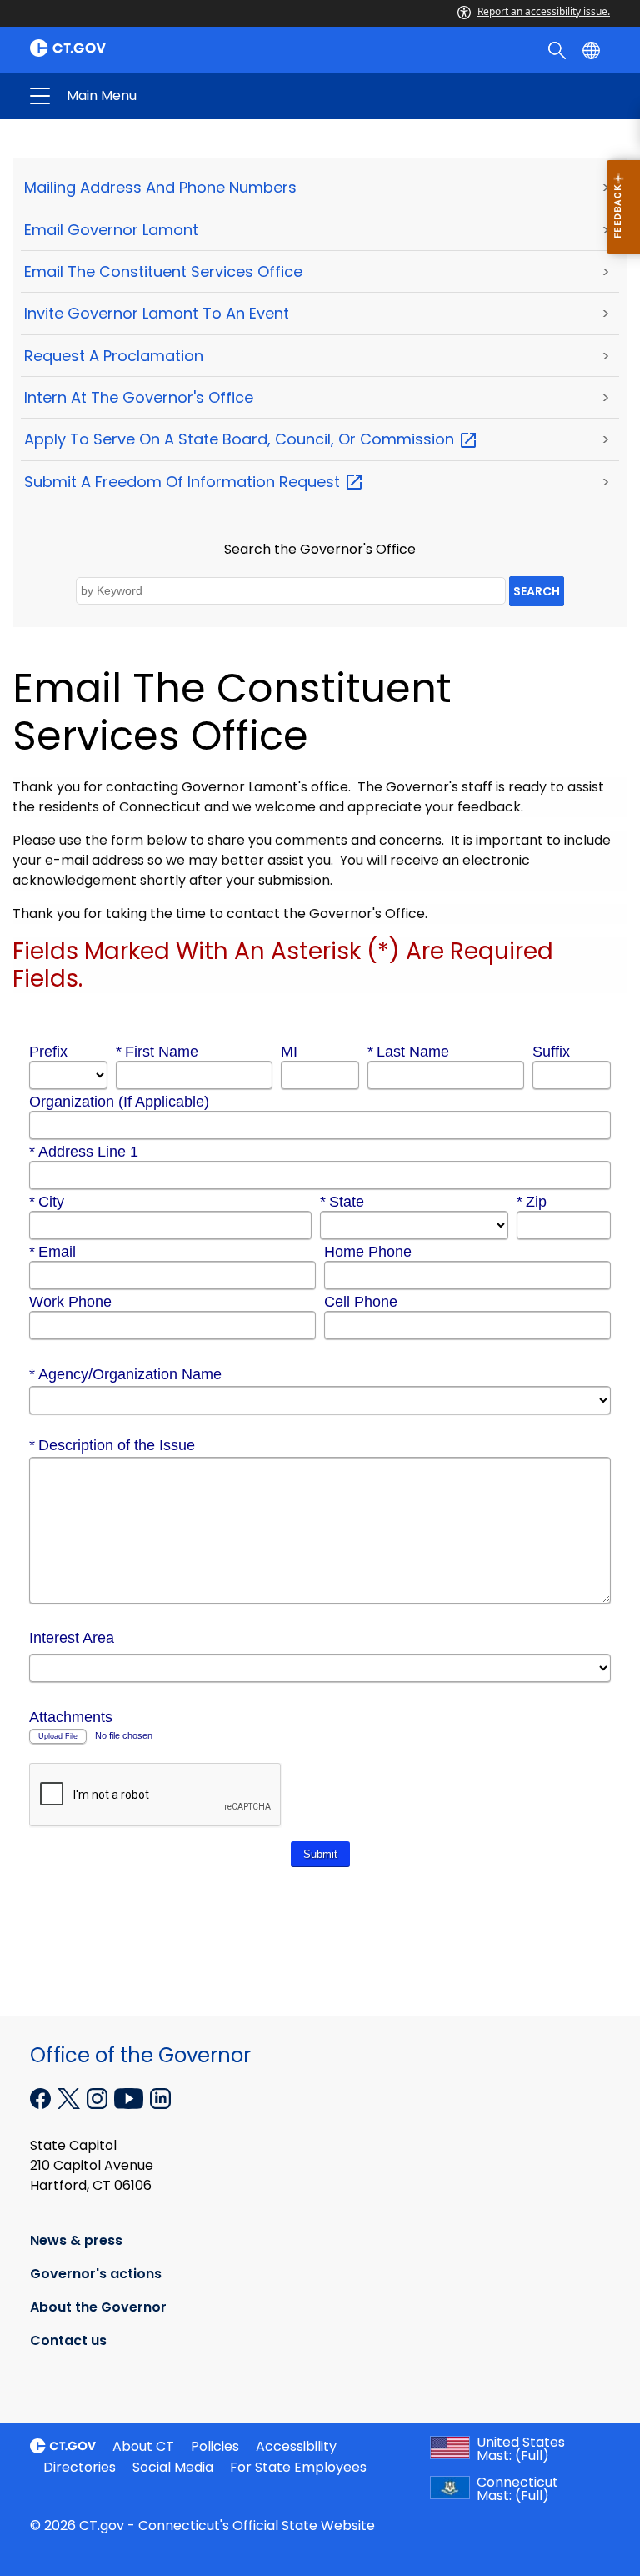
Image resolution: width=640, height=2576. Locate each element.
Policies (215, 2446)
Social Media (173, 2467)
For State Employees (298, 2467)
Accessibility (296, 2446)
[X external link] (70, 2097)
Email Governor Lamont (111, 230)
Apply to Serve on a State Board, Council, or (241, 439)
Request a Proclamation (114, 356)
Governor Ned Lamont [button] (190, 96)
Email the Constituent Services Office (163, 271)
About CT (143, 2446)
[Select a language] (593, 49)
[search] (559, 49)
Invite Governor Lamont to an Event (157, 313)
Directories (80, 2467)
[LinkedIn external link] (160, 2097)
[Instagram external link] (99, 2097)
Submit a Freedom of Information (184, 482)
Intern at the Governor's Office (139, 397)
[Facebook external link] (42, 2097)
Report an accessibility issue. (544, 11)
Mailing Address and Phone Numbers (160, 187)
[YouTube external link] (130, 2097)
